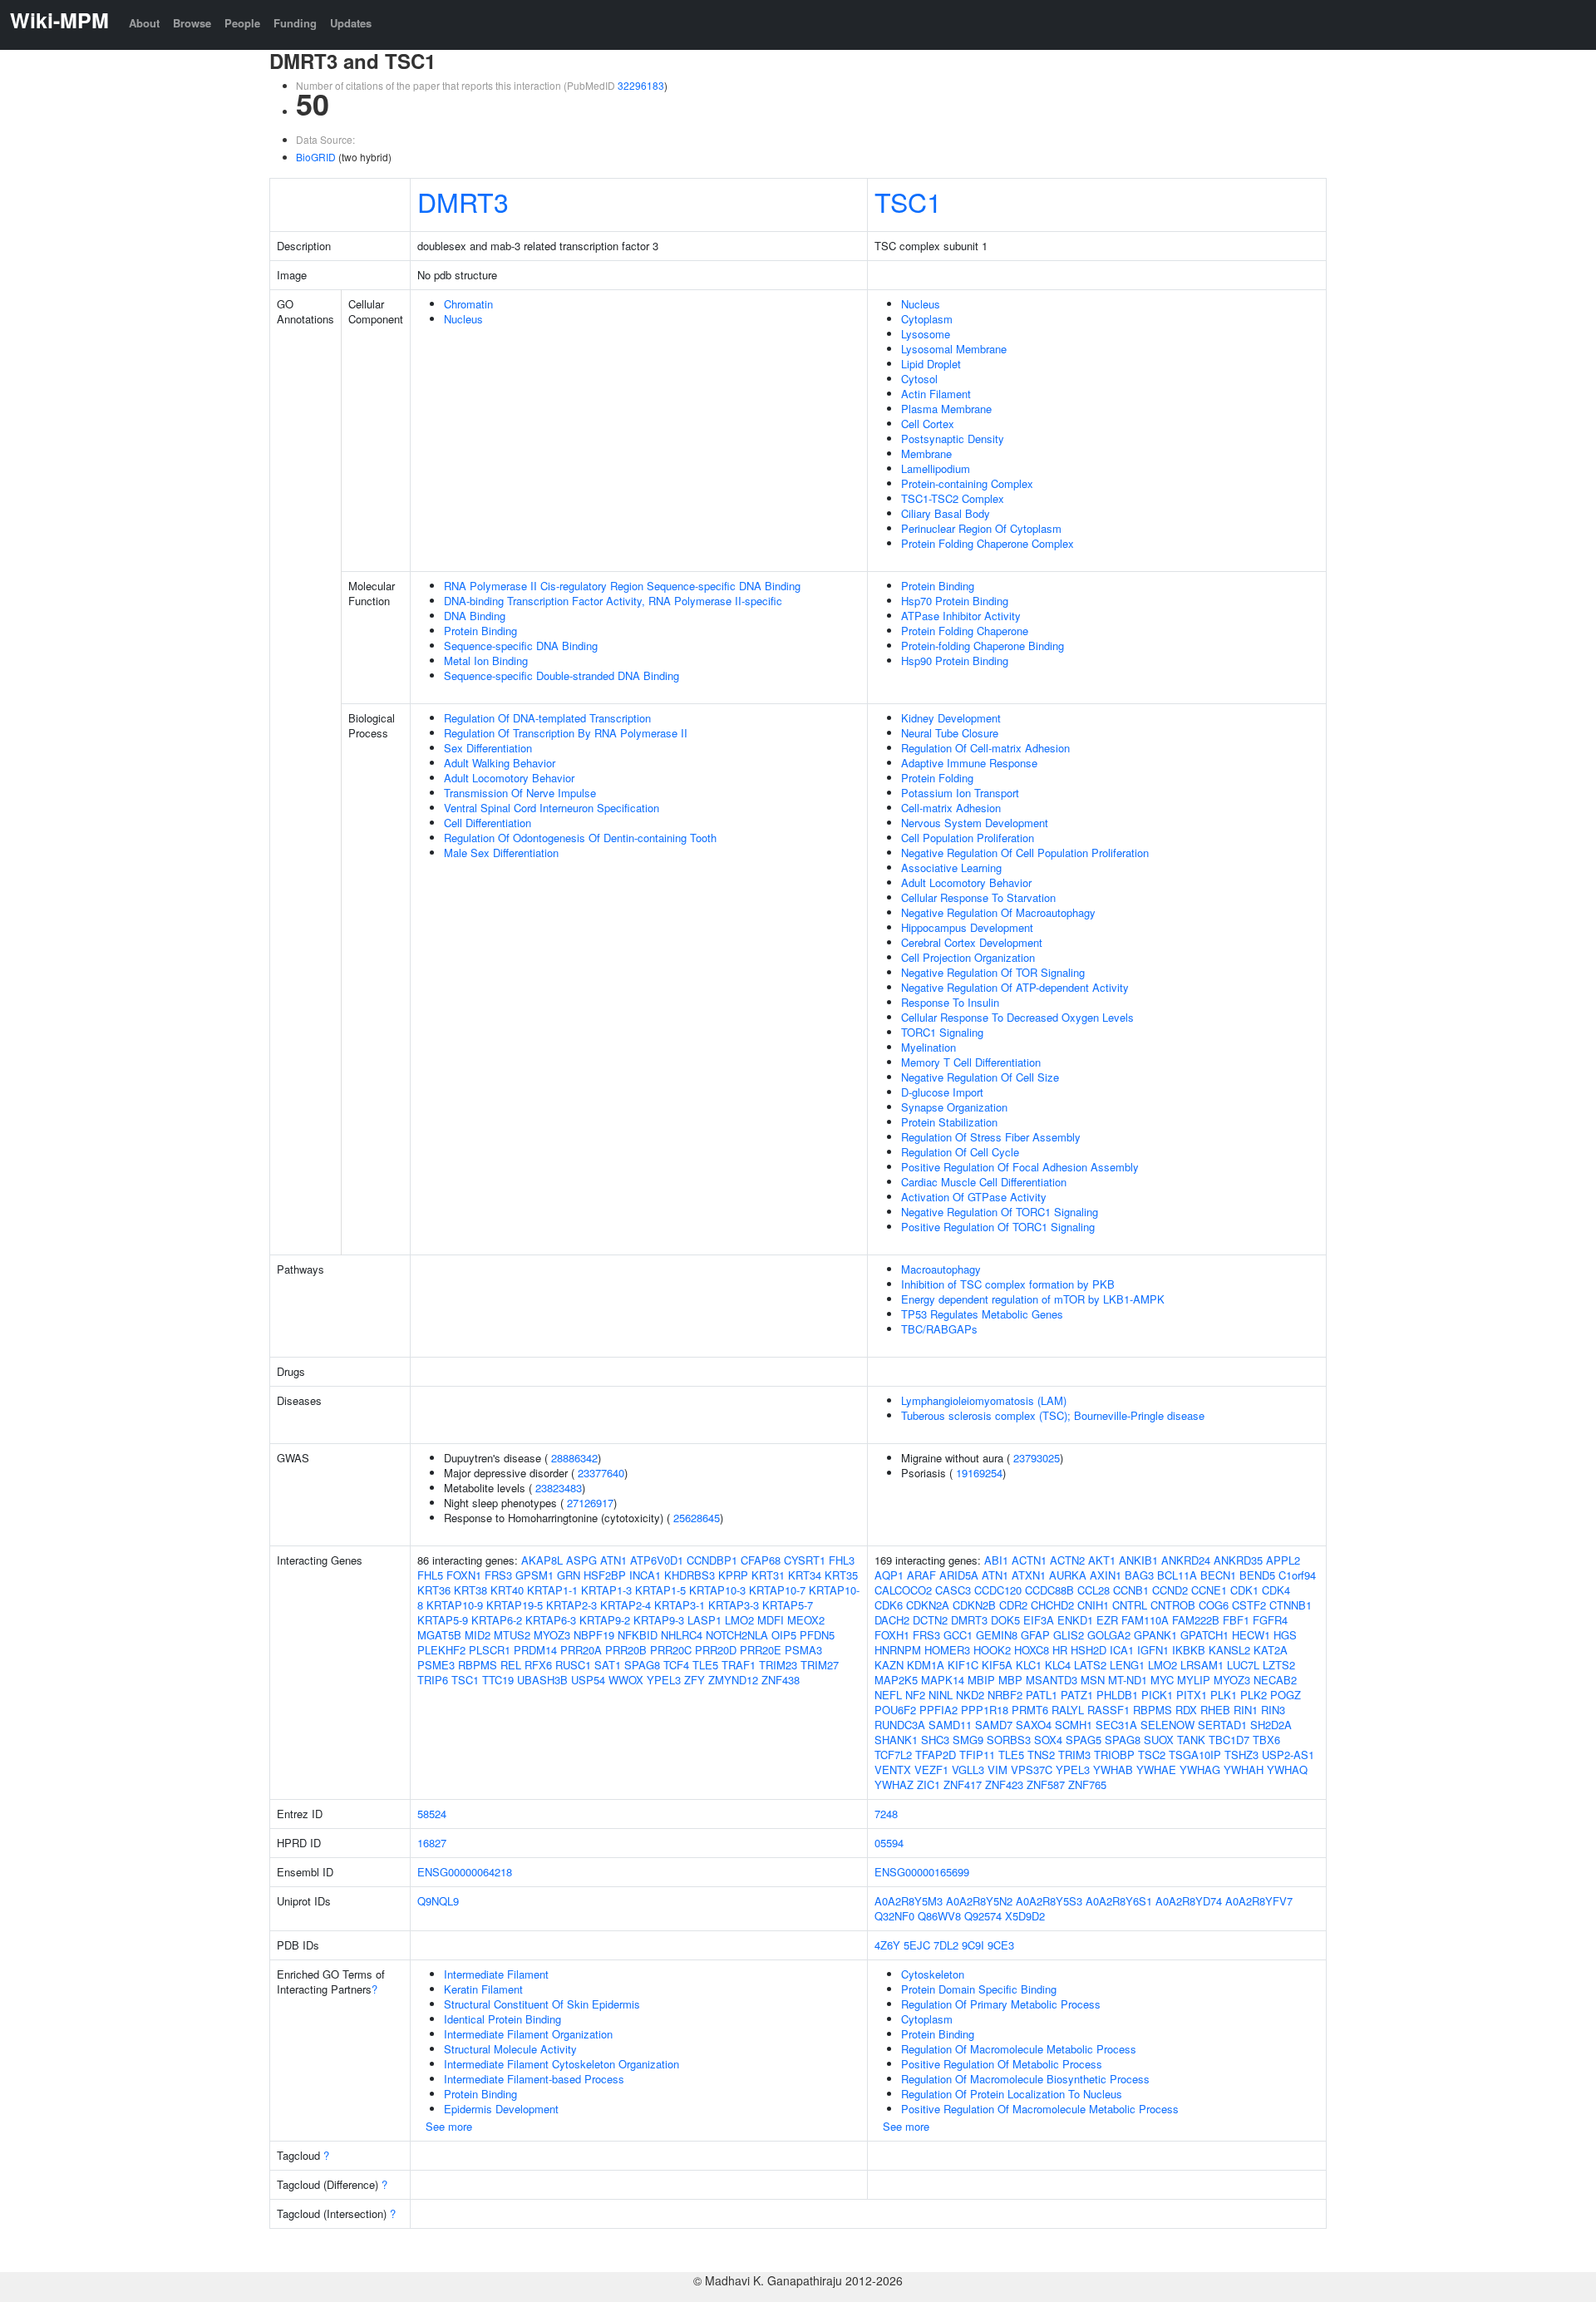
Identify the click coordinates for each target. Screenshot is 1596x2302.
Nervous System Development (975, 823)
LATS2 (1090, 1665)
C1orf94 (1297, 1575)
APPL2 (1283, 1560)
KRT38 (470, 1590)
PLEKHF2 (441, 1650)
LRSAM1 (1202, 1665)
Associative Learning (951, 868)
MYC (1162, 1680)
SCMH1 (1074, 1725)
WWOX (626, 1680)
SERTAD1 (1222, 1725)
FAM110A (1145, 1620)
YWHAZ (894, 1784)
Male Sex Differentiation (501, 853)
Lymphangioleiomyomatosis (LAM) (984, 1400)
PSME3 (436, 1665)
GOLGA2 (1109, 1635)
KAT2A (1271, 1650)
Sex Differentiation (488, 748)
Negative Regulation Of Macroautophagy (998, 912)
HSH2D (1089, 1650)
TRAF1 (739, 1665)
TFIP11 (977, 1755)
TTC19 (498, 1680)
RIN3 (1273, 1710)
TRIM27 (820, 1665)
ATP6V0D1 (657, 1560)
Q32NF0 (894, 1916)
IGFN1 (1153, 1650)
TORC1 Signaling (942, 1032)
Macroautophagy (941, 1269)
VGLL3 (968, 1770)
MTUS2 (512, 1635)
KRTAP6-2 (497, 1620)
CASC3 (953, 1590)
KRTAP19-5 (515, 1605)
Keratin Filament (483, 1989)
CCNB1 (1131, 1590)
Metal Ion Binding (486, 661)
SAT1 (608, 1665)
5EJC (917, 1945)
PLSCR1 (490, 1650)
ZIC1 (929, 1784)
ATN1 (613, 1560)
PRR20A (581, 1650)
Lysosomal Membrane (954, 349)
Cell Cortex (928, 424)
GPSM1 (534, 1575)
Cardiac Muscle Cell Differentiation (984, 1182)
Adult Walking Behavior (500, 763)
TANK (1191, 1740)
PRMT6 (1030, 1710)
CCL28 (1094, 1590)
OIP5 (784, 1635)
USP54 (588, 1680)
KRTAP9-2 (605, 1620)
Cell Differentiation (488, 823)
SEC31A (1116, 1725)
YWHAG (1200, 1770)
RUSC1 (573, 1665)
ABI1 (996, 1560)
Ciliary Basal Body (946, 513)
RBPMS (478, 1665)
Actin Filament (936, 394)
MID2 (478, 1635)
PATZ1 (1077, 1695)
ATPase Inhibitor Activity (961, 616)
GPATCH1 (1204, 1635)
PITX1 (1192, 1695)
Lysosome (926, 334)
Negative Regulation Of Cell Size (980, 1077)
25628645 (697, 1518)
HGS (1285, 1635)
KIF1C (963, 1665)
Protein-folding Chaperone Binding (983, 646)
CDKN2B (974, 1605)
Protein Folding (937, 778)
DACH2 (892, 1620)
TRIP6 (433, 1680)
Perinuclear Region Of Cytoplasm (981, 528)
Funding (295, 23)
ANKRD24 (1186, 1560)
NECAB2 (1275, 1680)
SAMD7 (994, 1725)
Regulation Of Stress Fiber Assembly (991, 1137)
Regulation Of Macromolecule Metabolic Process (1019, 2049)
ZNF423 (1004, 1784)
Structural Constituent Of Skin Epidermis (542, 2004)
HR (1060, 1650)
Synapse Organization (954, 1107)
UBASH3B (542, 1680)
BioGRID (316, 157)
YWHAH (1244, 1770)
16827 (432, 1843)
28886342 (574, 1458)
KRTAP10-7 (777, 1590)
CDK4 (1276, 1590)
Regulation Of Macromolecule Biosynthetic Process (1025, 2079)
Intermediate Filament (496, 1974)
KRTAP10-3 (717, 1590)
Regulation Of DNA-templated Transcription (547, 718)
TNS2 (1041, 1755)
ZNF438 (781, 1680)
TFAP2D (936, 1755)
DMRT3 (463, 201)
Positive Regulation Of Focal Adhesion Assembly (1020, 1167)
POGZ (1286, 1695)
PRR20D (716, 1650)
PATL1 (1042, 1695)
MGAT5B (439, 1635)
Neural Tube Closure (950, 733)
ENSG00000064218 (465, 1872)
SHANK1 (896, 1740)
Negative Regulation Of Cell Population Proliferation (1025, 853)
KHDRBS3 (690, 1575)
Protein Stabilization (949, 1122)
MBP (1010, 1680)
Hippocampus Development (967, 927)
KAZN (889, 1665)
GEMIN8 (997, 1635)
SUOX (1159, 1740)
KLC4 (1058, 1665)
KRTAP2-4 (626, 1605)
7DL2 (946, 1945)
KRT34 (805, 1575)
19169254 (979, 1473)
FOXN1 (464, 1575)
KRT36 (434, 1590)
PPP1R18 (985, 1710)
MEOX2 (806, 1620)
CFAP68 (761, 1560)
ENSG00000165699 (922, 1872)
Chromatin (468, 304)
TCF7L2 (893, 1755)
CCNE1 (1209, 1590)
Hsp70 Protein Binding (955, 601)
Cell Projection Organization (968, 957)
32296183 (641, 85)
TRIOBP (1114, 1755)
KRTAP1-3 (606, 1590)
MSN (1093, 1680)
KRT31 (768, 1575)
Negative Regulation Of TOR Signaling (993, 972)
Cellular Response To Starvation (978, 897)
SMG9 (968, 1740)
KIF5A (997, 1665)
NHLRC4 (682, 1635)
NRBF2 (1005, 1695)
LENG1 (1127, 1665)
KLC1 (1029, 1665)
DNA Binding (475, 616)
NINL (941, 1695)
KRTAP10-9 (455, 1605)
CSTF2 (1249, 1605)
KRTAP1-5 (660, 1590)
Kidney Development (951, 718)
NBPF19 (594, 1635)
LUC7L (1243, 1665)
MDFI (771, 1620)
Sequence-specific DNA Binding (521, 646)
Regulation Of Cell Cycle (960, 1152)
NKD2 (970, 1695)
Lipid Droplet (931, 364)
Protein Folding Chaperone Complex (988, 543)
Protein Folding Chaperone (965, 631)
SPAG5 (1084, 1740)
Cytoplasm (927, 319)
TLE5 (705, 1665)
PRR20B (626, 1650)
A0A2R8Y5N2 (979, 1901)
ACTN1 (1029, 1560)
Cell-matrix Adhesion (951, 808)
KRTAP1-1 (552, 1590)
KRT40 (507, 1590)
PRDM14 (535, 1650)
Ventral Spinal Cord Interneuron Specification (552, 808)
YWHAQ (1287, 1770)
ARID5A (959, 1575)
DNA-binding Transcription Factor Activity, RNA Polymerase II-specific (613, 601)
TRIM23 (778, 1665)
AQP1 (889, 1575)
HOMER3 (947, 1650)
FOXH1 (892, 1635)
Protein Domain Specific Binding (979, 1989)
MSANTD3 (1052, 1680)
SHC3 (935, 1740)
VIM (997, 1770)
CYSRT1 (805, 1560)
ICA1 (1122, 1650)
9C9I (973, 1945)
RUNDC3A (900, 1725)
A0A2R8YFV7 (1259, 1901)
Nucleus (463, 319)
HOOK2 (992, 1650)
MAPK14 (943, 1680)
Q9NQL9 (438, 1901)
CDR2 (1013, 1605)
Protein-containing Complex (967, 483)
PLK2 (1254, 1695)
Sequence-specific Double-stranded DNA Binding (562, 675)
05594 (889, 1843)
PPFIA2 (938, 1710)
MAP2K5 (896, 1680)
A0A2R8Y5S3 (1049, 1901)
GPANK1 (1155, 1635)
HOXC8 (1032, 1650)
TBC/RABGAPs (939, 1329)
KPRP (733, 1575)
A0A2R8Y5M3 (909, 1901)
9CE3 (1001, 1945)
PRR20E (761, 1650)
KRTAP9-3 (659, 1620)
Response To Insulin (950, 1002)
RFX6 (538, 1665)
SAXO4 (1034, 1725)
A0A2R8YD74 (1189, 1901)
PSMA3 (803, 1650)
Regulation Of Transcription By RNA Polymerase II (566, 733)
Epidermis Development (501, 2109)
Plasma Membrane (946, 409)
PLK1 (1224, 1695)
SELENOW (1167, 1725)
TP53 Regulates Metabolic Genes (982, 1314)
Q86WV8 (939, 1916)
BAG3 (1139, 1575)
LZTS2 (1279, 1665)
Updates (351, 23)
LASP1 (704, 1620)
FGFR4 (1270, 1620)
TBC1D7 (1229, 1740)
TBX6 (1266, 1740)
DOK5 (1005, 1620)
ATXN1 (1029, 1575)
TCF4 (676, 1665)
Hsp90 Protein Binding (955, 661)
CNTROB (1173, 1605)
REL (511, 1665)
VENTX (893, 1770)
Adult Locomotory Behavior (509, 778)
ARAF (921, 1575)
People (242, 23)
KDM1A (926, 1665)
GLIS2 (1069, 1635)
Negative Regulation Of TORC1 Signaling (1000, 1212)
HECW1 (1251, 1635)
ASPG (581, 1560)
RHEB (1215, 1710)
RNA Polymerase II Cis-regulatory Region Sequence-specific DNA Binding (622, 586)
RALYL (1068, 1710)
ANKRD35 (1238, 1560)
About (144, 23)
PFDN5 (817, 1635)
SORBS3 (1009, 1740)
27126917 (590, 1503)
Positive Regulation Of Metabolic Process (1002, 2064)
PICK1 (1157, 1695)
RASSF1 (1108, 1710)
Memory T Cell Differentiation (971, 1062)
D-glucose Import (942, 1092)
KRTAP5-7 (788, 1605)
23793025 (1037, 1458)
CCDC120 (998, 1590)
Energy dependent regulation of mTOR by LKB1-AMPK (1033, 1299)
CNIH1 (1093, 1605)
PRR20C (671, 1650)
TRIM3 (1074, 1755)
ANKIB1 (1138, 1560)
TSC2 (1152, 1755)
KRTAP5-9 (443, 1620)
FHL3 (842, 1560)
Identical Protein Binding (502, 2019)
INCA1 (645, 1575)
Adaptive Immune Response (969, 763)
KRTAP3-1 (680, 1605)
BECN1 (1218, 1575)
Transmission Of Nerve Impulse (520, 793)
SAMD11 (950, 1725)
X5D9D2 (1025, 1916)
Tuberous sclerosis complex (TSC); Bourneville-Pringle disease (1053, 1415)
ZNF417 (963, 1784)
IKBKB (1189, 1650)
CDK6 (889, 1605)
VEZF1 (931, 1770)
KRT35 (841, 1575)
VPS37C (1032, 1770)
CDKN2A (928, 1605)
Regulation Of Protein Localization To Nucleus (1012, 2094)
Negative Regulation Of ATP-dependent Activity (1015, 987)
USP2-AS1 (1288, 1755)
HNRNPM (898, 1650)
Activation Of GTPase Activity (974, 1197)
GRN (569, 1575)
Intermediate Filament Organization (528, 2034)
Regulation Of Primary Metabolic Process (1001, 2004)
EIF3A (1039, 1620)
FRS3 (498, 1575)
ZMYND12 (733, 1680)
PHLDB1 (1117, 1695)
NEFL (888, 1695)
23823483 (559, 1488)
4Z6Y (887, 1945)
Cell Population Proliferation (968, 838)
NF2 (915, 1695)
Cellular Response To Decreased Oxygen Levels (1017, 1017)
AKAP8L (542, 1560)
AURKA (1068, 1575)
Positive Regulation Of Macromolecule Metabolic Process (1040, 2109)
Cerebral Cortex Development (972, 942)
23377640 (601, 1473)
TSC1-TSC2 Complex (953, 498)
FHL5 (430, 1575)
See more (449, 2126)
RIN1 (1246, 1710)
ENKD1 (1075, 1620)
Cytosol (919, 379)
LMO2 (739, 1620)
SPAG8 (642, 1665)
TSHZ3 (1241, 1755)
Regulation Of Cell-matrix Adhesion (985, 748)
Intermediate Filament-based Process (534, 2079)
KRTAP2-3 (571, 1605)
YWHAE (1156, 1770)
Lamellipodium (936, 468)
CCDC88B (1049, 1590)
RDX (1186, 1710)
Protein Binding (480, 631)
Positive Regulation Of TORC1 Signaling (998, 1227)
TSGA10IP (1195, 1755)
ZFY (695, 1680)
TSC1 (908, 201)
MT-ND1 (1128, 1680)
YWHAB (1113, 1770)
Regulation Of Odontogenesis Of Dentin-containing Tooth (580, 838)
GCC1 (958, 1635)
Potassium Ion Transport (960, 793)
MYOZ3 (552, 1635)
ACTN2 (1067, 1560)
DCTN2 (930, 1620)
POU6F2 (895, 1710)
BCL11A (1177, 1575)
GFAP (1035, 1635)
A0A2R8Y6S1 (1119, 1901)
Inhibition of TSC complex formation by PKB (1008, 1284)
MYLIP (1194, 1680)
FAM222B (1196, 1620)
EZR (1107, 1620)
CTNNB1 (1291, 1605)
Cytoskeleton (933, 1974)
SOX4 (1048, 1740)
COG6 (1214, 1605)
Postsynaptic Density (953, 439)
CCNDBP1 (712, 1560)
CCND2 (1170, 1590)
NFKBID (638, 1635)
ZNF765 (1087, 1784)
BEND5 (1257, 1575)
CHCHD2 (1052, 1605)
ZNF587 (1046, 1784)
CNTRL (1130, 1605)
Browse (192, 23)
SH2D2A (1271, 1725)
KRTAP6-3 (551, 1620)
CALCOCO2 (903, 1590)
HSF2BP (605, 1575)
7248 (886, 1814)
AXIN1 (1106, 1575)
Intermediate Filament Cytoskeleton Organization (562, 2064)
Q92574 (983, 1916)
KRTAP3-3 (734, 1605)
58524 (432, 1814)
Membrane (926, 453)
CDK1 (1244, 1590)
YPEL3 (664, 1680)
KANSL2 (1229, 1650)
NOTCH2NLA (737, 1635)
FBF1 (1236, 1620)
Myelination (929, 1047)
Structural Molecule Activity (510, 2049)
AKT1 (1102, 1560)
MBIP (981, 1680)
